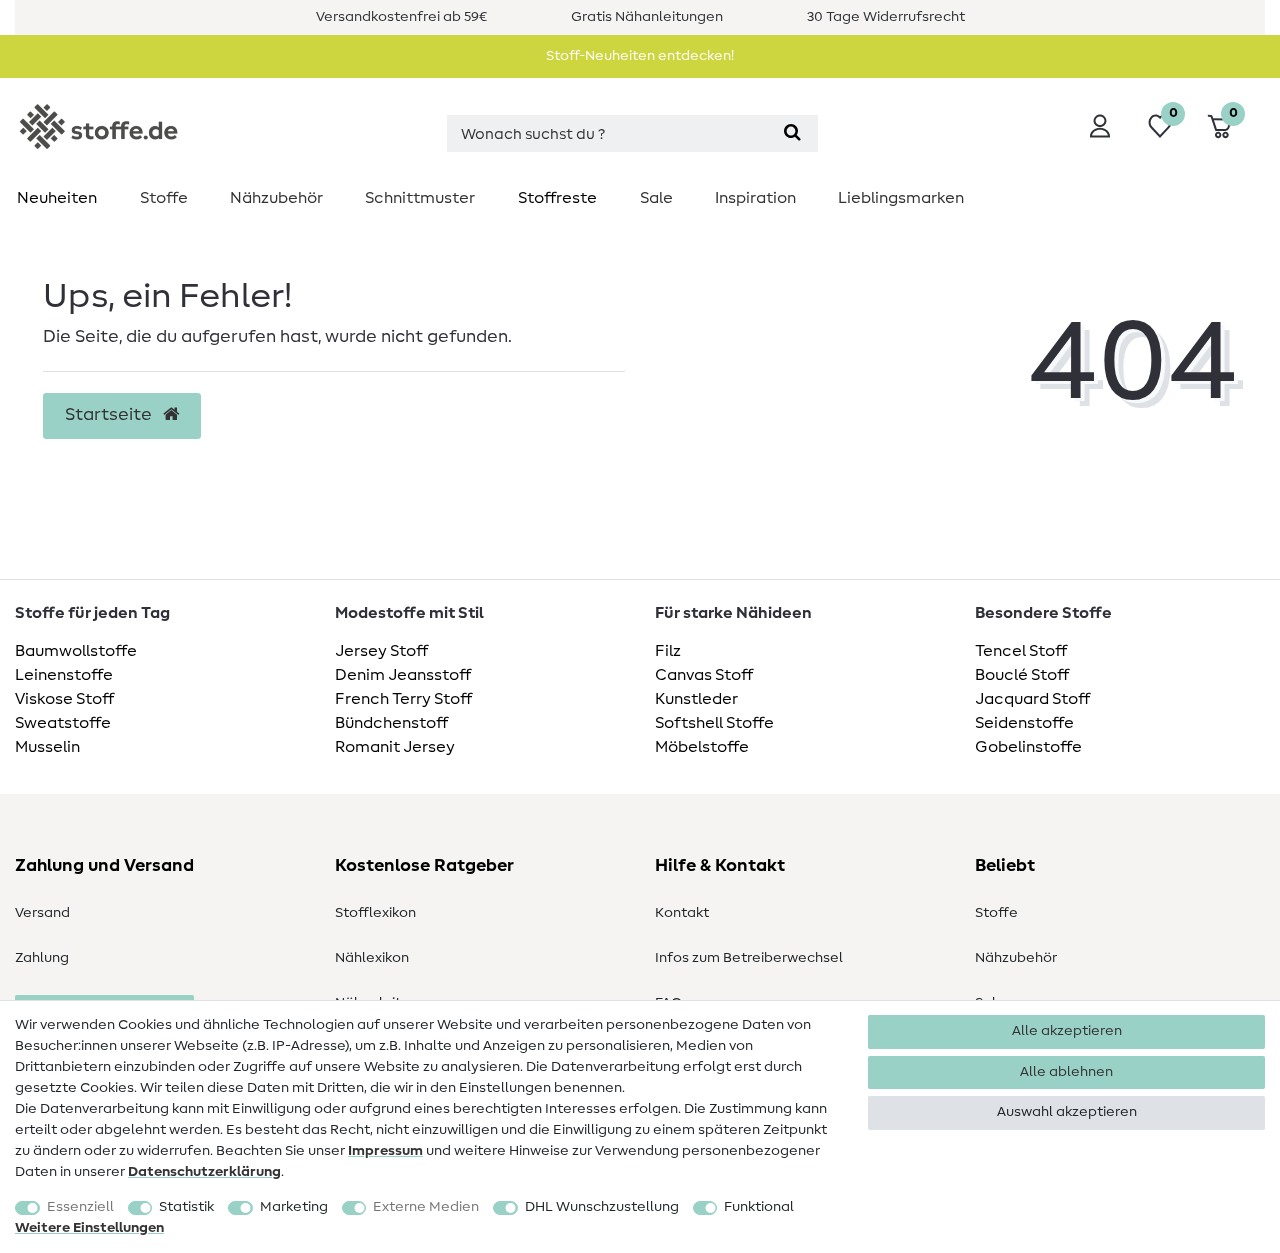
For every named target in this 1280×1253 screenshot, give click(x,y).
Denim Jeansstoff (403, 675)
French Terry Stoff (403, 699)
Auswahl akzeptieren (1067, 1112)
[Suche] (792, 133)
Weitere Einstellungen (89, 1228)
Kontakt (682, 913)
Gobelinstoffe (1028, 747)
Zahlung (42, 958)
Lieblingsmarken (901, 198)
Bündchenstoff (391, 723)
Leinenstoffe (64, 675)
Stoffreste (557, 198)
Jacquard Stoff (1032, 699)
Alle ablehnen (1066, 1072)
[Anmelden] (1100, 126)
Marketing (294, 1207)
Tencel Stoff (1021, 651)
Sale (656, 198)
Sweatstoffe (63, 723)
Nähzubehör (276, 198)
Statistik (186, 1207)
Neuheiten (57, 198)
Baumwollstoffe (76, 651)
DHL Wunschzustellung (602, 1207)
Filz (668, 651)
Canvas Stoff (704, 675)
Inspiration (755, 198)
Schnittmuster (420, 198)
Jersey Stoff (381, 651)
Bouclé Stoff (1022, 675)
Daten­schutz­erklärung (204, 1172)
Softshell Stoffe (714, 723)
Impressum (385, 1151)
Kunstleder (696, 699)
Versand (42, 913)
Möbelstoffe (702, 747)
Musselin (47, 747)
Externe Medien (426, 1207)
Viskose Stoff (64, 699)
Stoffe (164, 198)
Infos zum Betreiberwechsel (749, 958)
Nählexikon (372, 958)
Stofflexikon (375, 913)
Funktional (759, 1207)
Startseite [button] (110, 415)
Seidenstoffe (1024, 723)
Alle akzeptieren (1067, 1031)
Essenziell (80, 1207)
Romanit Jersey (395, 747)
